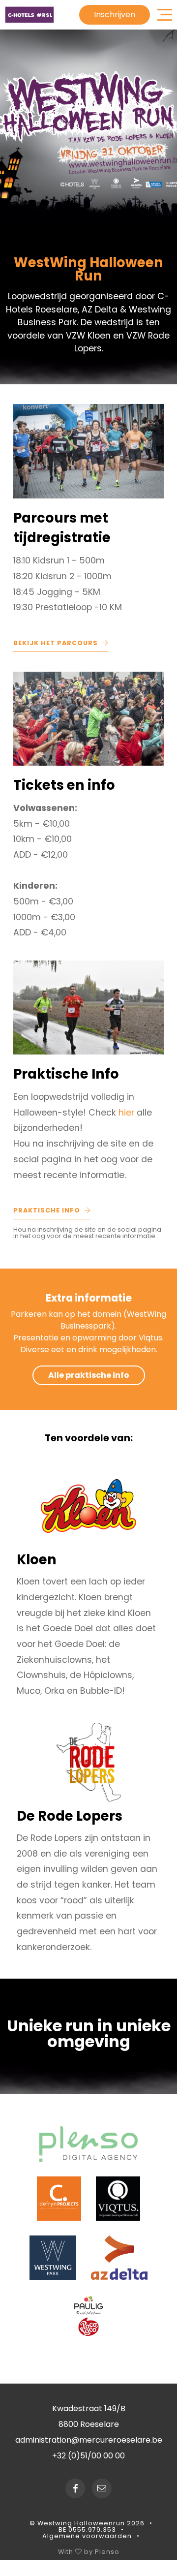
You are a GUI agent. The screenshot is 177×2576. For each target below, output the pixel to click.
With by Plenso (89, 2551)
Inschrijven (115, 15)
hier (128, 1113)
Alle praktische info (89, 1375)
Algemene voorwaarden (87, 2536)
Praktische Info (48, 1210)
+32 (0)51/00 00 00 (88, 2456)
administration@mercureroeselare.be (89, 2440)
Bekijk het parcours (57, 643)
